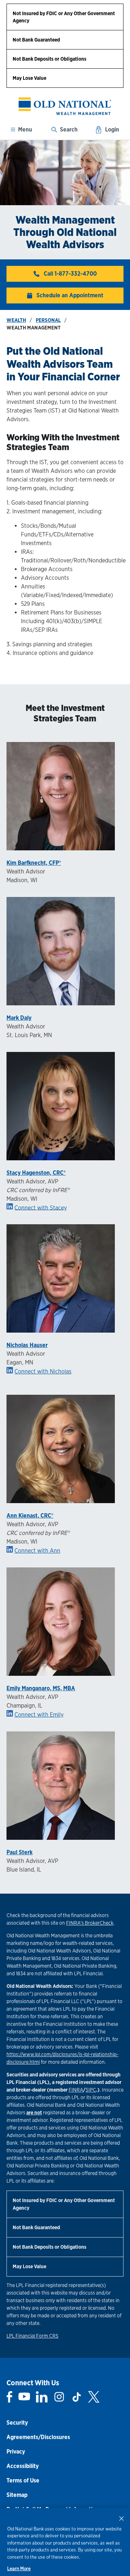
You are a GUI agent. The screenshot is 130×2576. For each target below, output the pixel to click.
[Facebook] (10, 2397)
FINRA (76, 2090)
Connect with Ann (37, 1551)
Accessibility (23, 2466)
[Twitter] (94, 2397)
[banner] (65, 106)
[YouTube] (24, 2397)
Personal (48, 320)
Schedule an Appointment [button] (70, 295)
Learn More (19, 2569)
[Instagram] (59, 2397)
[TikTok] (77, 2397)
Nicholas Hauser (27, 1345)
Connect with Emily (39, 1715)
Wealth (16, 320)
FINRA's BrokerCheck (90, 1923)
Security (17, 2423)
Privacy (16, 2452)
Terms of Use (23, 2480)
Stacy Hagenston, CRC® (36, 1173)
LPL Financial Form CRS (32, 2336)
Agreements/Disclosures (38, 2437)
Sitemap (17, 2495)
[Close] (121, 2518)
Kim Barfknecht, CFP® (34, 863)
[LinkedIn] (42, 2397)
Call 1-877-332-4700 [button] (70, 274)
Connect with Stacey (41, 1207)
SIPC (91, 2090)
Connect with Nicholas (43, 1371)
